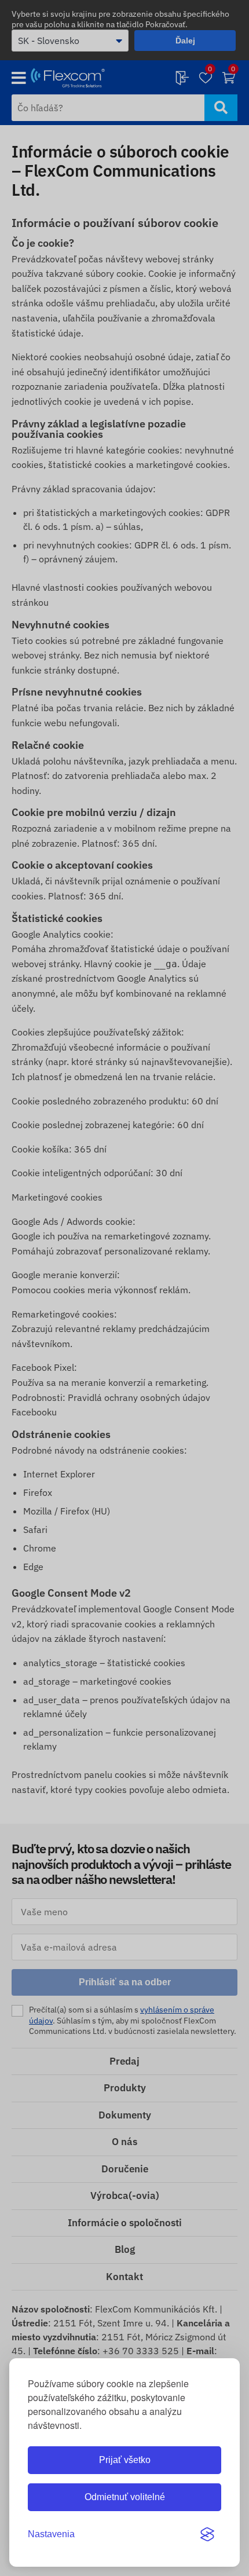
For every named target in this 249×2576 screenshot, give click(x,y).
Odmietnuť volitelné (125, 2497)
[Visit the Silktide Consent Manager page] (207, 2534)
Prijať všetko (125, 2460)
